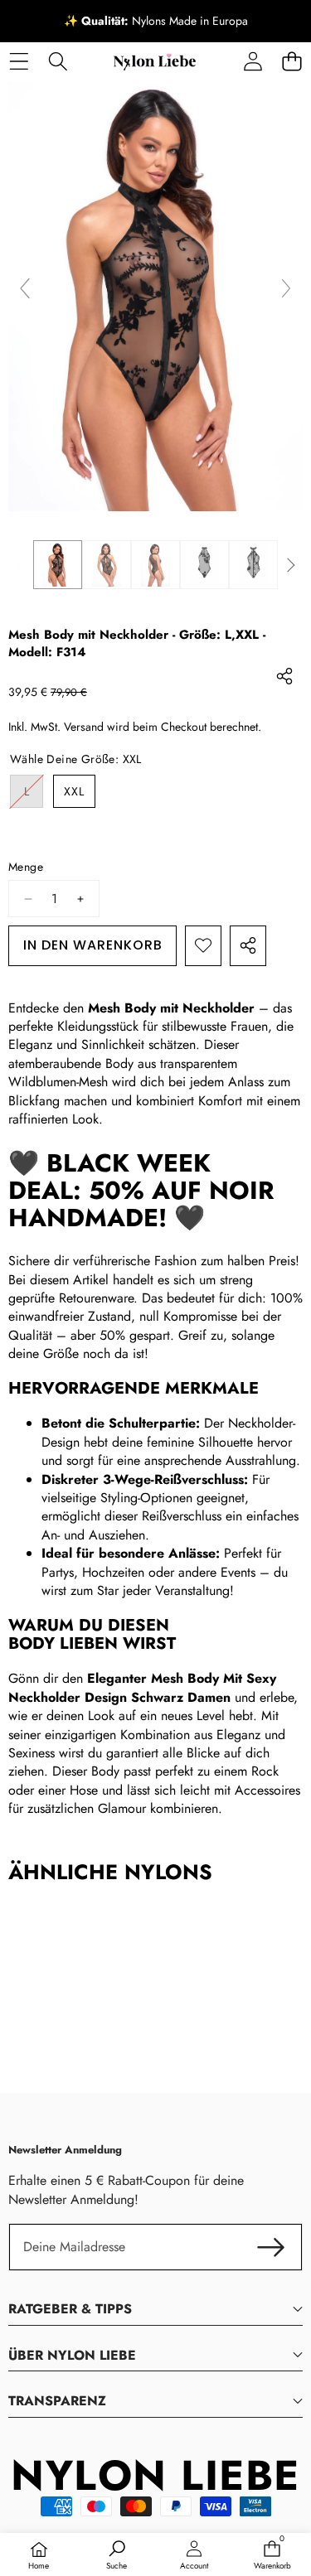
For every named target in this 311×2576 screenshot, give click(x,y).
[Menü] (19, 61)
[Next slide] (286, 288)
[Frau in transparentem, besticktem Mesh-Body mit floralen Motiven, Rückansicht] (155, 565)
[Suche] (58, 61)
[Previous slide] (25, 288)
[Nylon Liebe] (155, 61)
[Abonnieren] (271, 2247)
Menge (26, 867)
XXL (74, 791)
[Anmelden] (253, 61)
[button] (292, 61)
